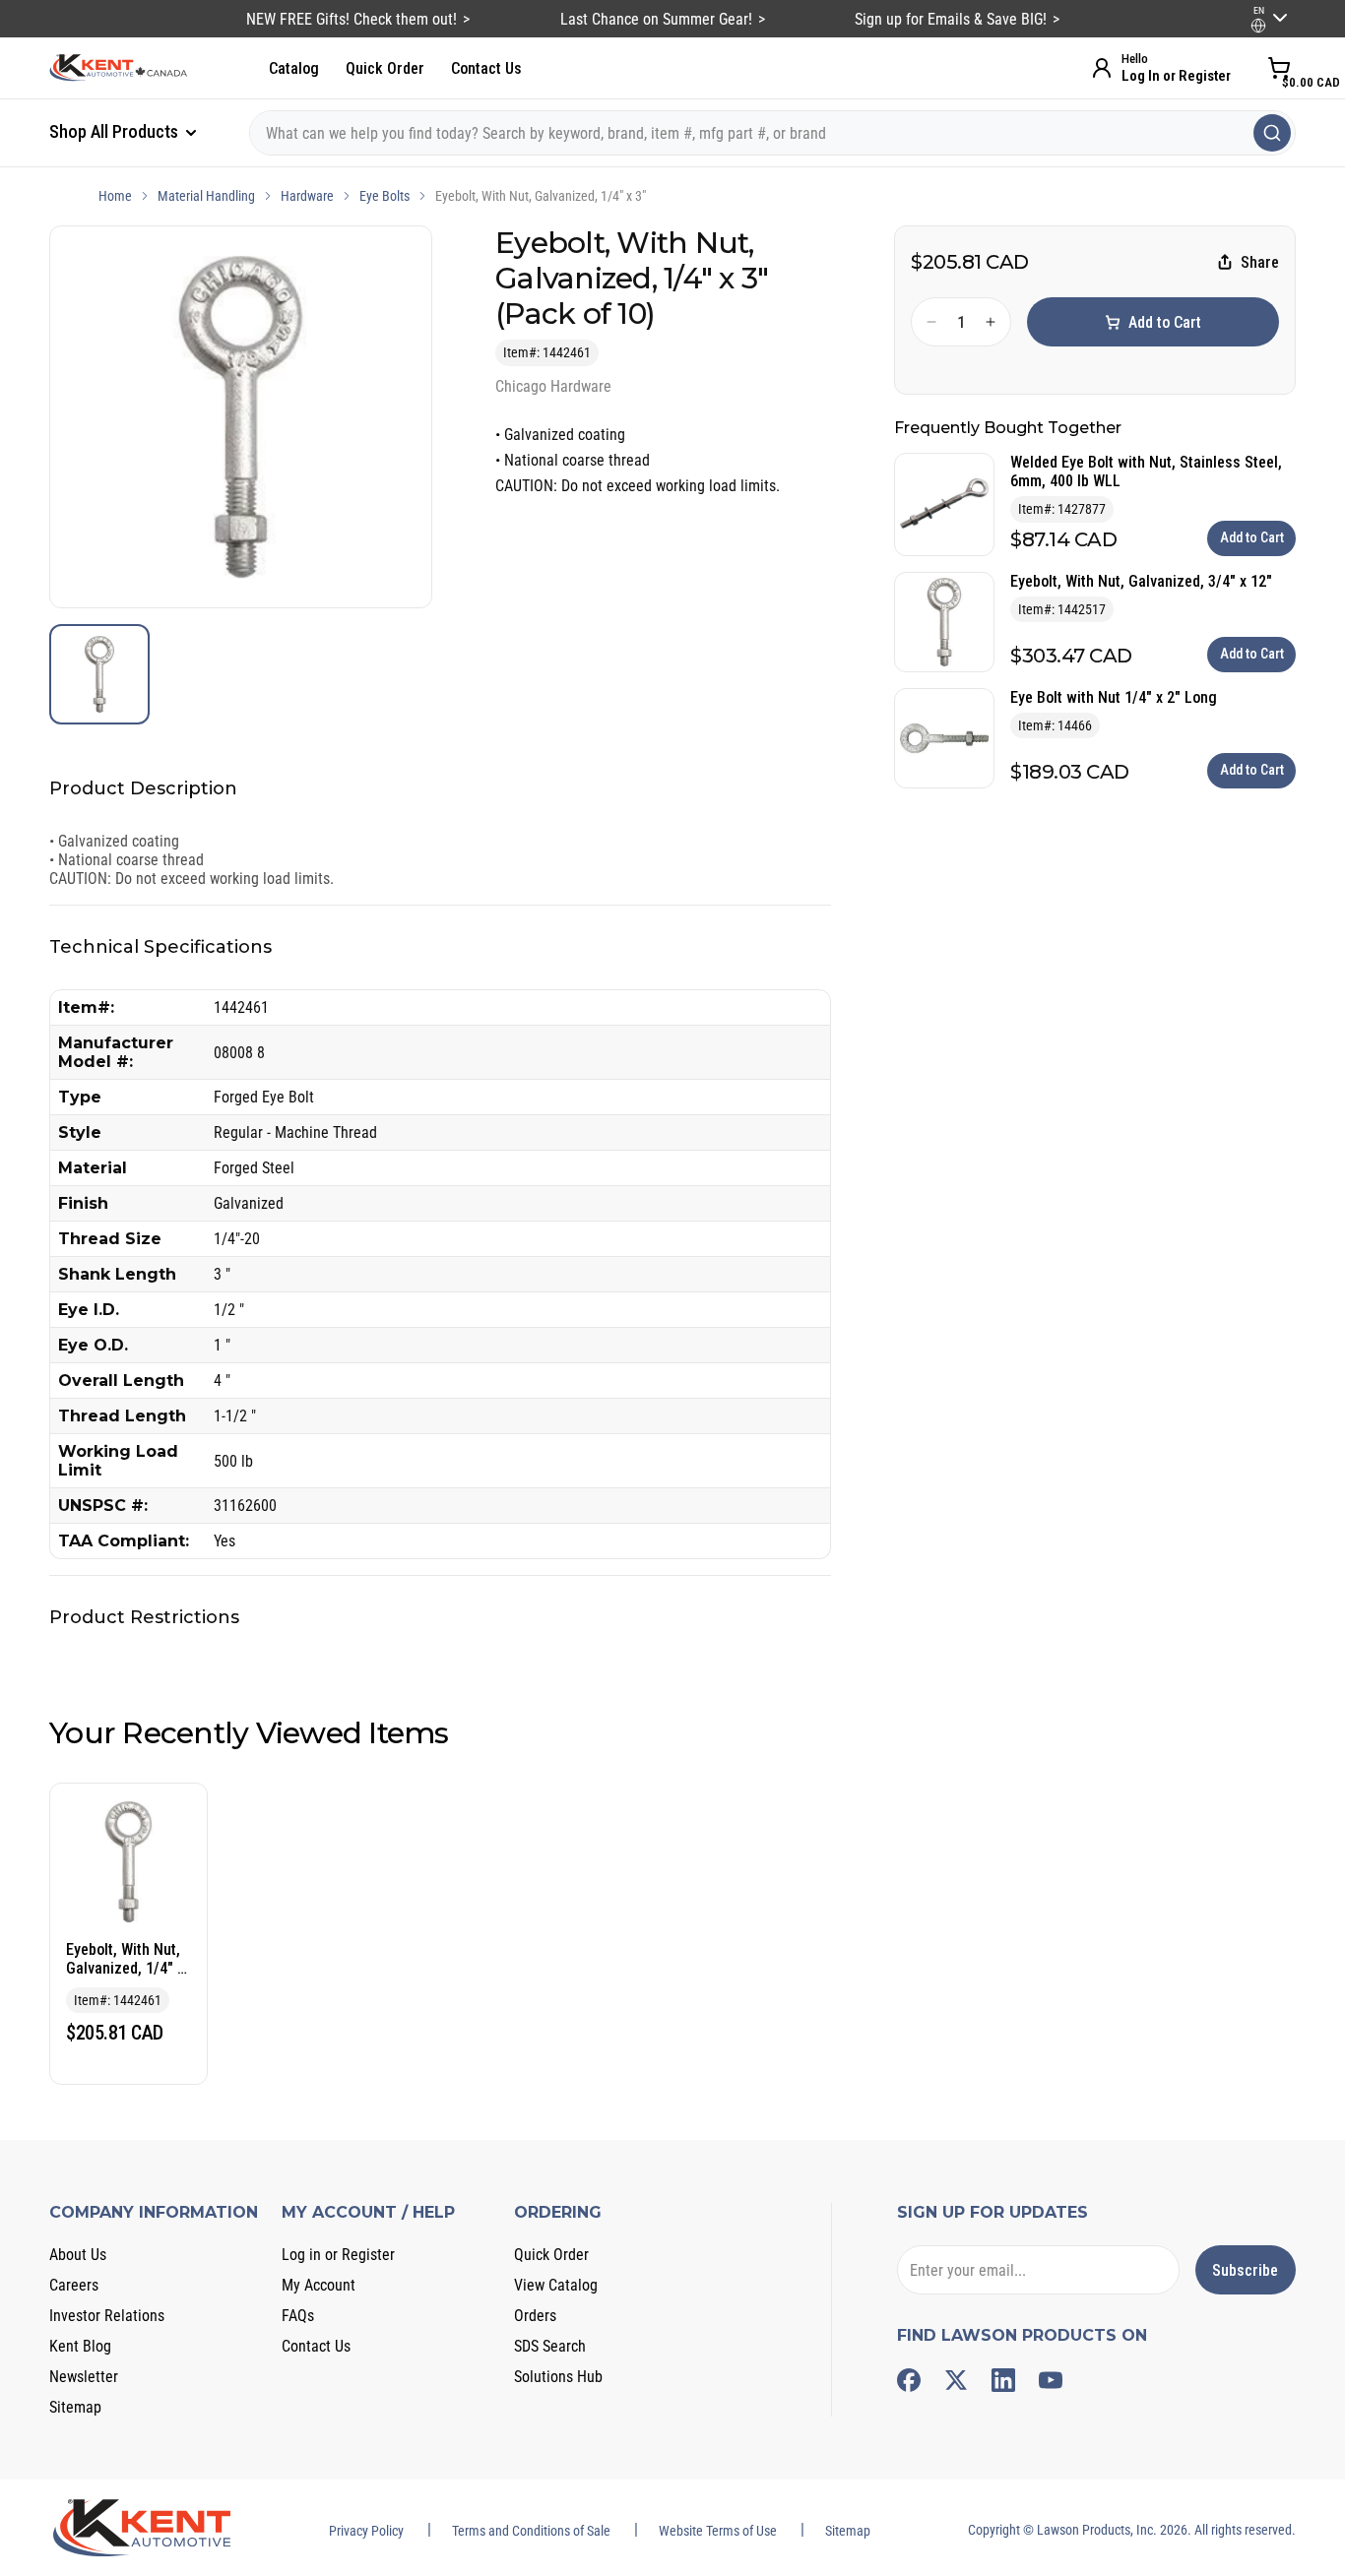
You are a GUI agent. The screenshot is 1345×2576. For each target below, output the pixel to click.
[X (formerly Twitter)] (956, 2380)
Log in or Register (338, 2255)
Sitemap (75, 2407)
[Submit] (1272, 133)
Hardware (307, 196)
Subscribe (1245, 2270)
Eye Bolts (384, 196)
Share (1260, 262)
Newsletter (84, 2377)
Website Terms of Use (718, 2531)
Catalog (294, 68)
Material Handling (206, 196)
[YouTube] (1051, 2380)
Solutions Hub (558, 2377)
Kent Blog (80, 2346)
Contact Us (486, 68)
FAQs (298, 2316)
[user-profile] (1258, 26)
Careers (74, 2285)
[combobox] (772, 133)
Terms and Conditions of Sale (531, 2531)
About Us (78, 2255)
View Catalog (556, 2285)
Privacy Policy (366, 2531)
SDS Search (550, 2346)
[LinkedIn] (1003, 2380)
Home (115, 196)
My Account (319, 2285)
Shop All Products (116, 131)
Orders (535, 2316)
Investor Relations (107, 2316)
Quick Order (385, 68)
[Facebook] (909, 2380)
